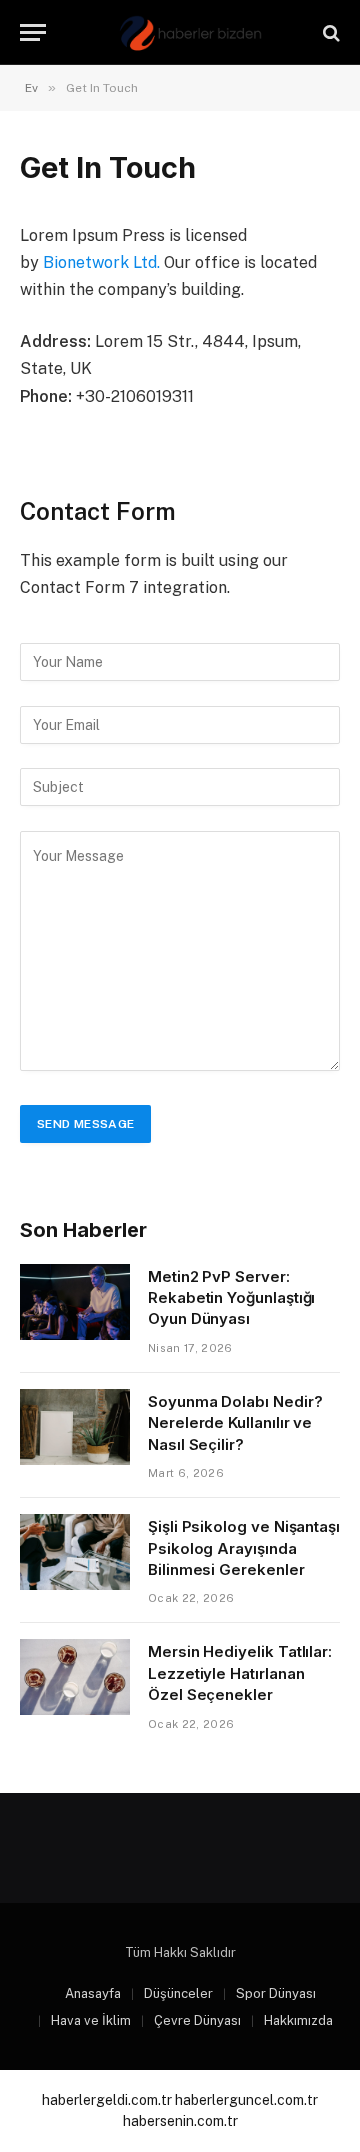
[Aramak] (329, 32)
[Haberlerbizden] (190, 32)
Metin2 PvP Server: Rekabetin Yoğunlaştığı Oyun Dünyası (231, 1298)
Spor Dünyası (276, 1993)
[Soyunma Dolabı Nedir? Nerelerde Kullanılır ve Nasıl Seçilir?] (75, 1427)
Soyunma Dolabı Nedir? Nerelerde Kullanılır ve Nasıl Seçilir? (235, 1423)
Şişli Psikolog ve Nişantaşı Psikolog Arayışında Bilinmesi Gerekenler (244, 1548)
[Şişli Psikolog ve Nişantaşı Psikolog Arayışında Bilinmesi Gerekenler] (75, 1552)
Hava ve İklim (91, 2020)
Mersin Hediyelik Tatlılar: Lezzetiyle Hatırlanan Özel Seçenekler (240, 1673)
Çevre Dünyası (197, 2020)
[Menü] (33, 32)
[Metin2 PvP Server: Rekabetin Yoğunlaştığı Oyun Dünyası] (75, 1302)
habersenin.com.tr (180, 2121)
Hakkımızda (298, 2020)
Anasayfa (93, 1993)
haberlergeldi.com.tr (107, 2100)
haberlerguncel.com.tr (246, 2100)
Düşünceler (178, 1993)
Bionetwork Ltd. (101, 262)
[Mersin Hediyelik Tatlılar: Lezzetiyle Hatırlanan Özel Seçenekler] (75, 1677)
